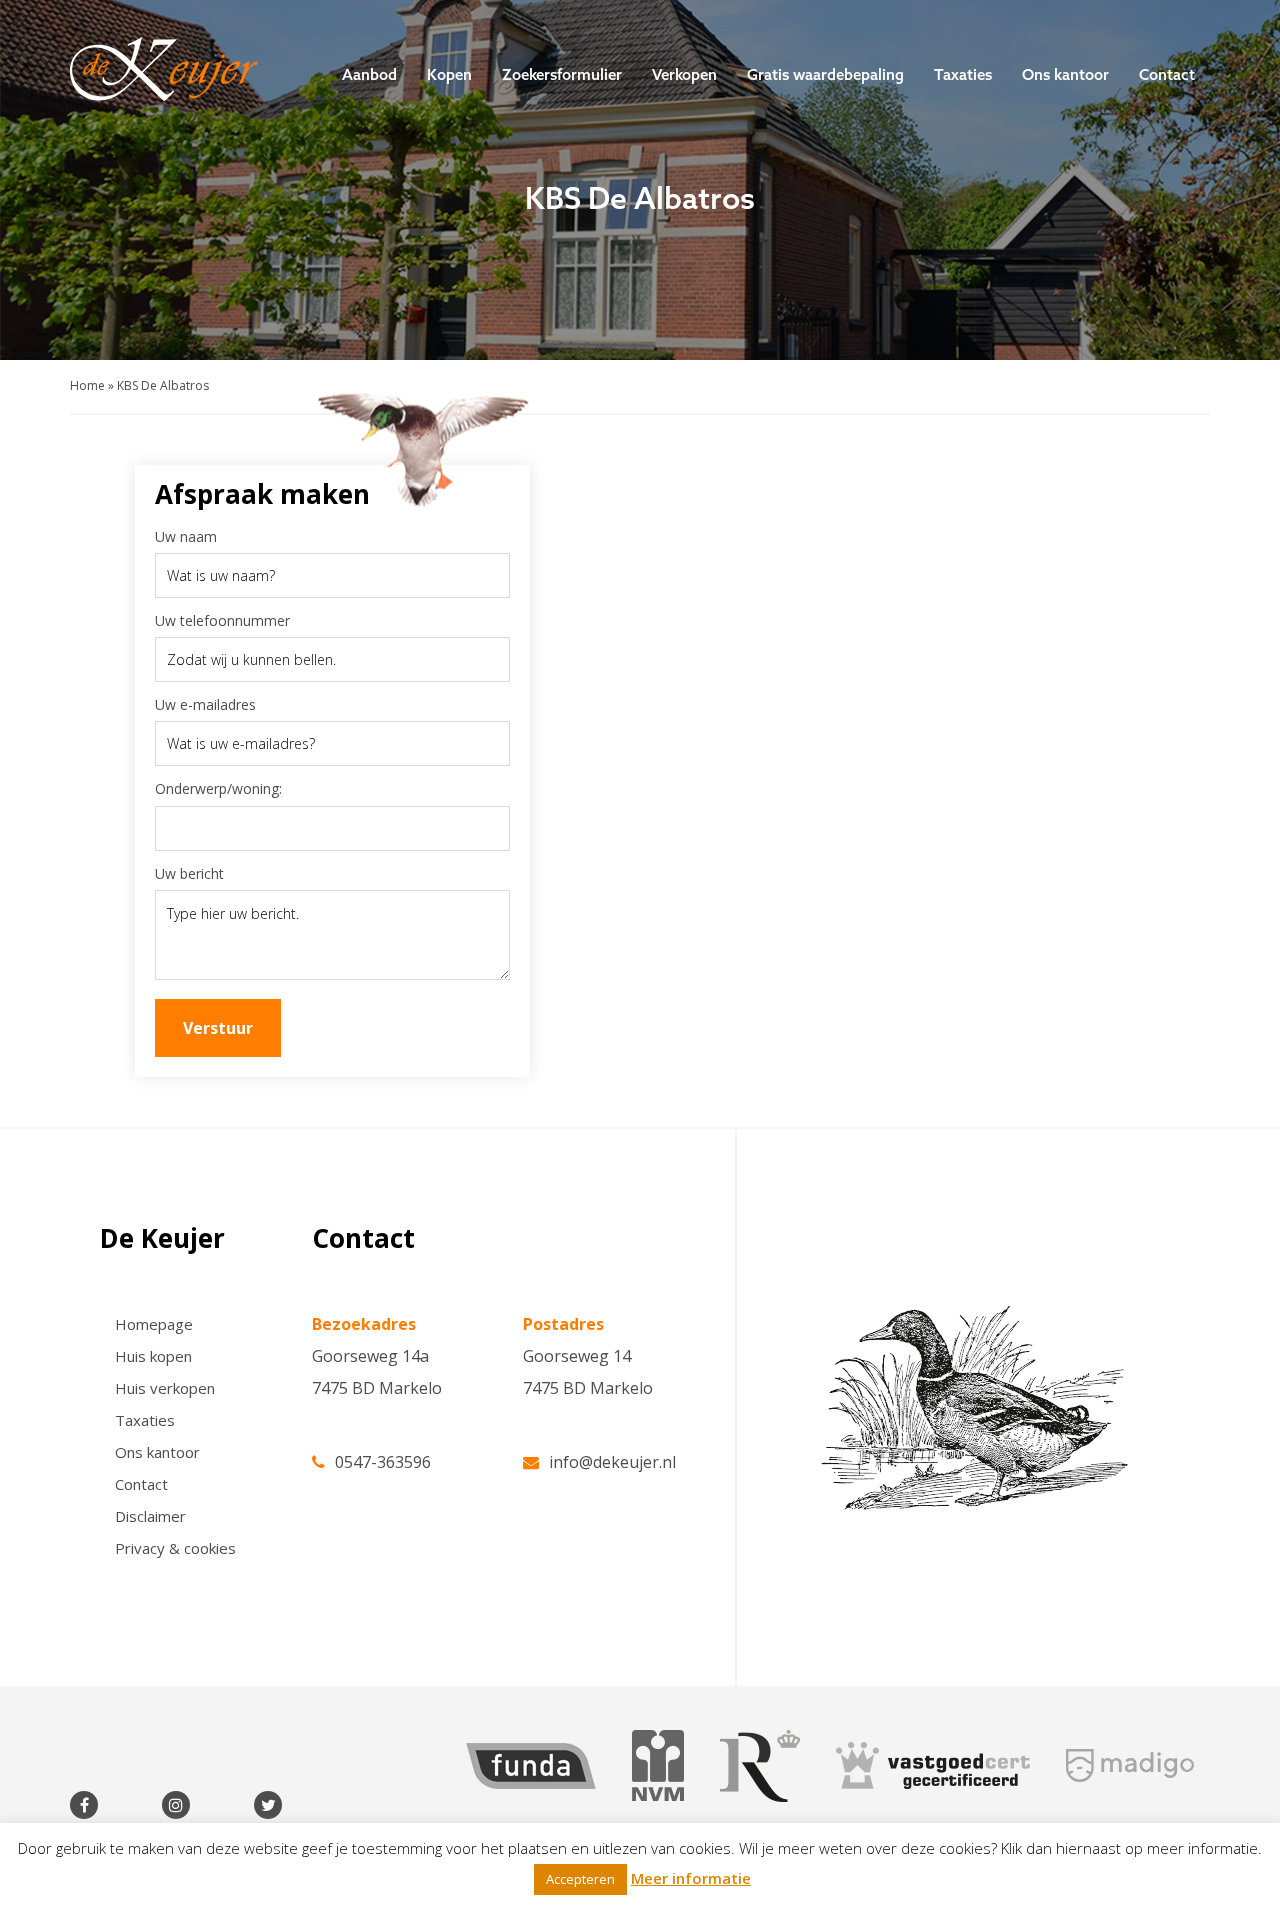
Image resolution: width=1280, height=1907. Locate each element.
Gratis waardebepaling (825, 74)
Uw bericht (189, 873)
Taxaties (963, 74)
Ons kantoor (1065, 74)
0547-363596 (383, 1460)
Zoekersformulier (562, 74)
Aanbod (369, 74)
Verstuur (218, 1028)
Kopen (449, 74)
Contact (1167, 74)
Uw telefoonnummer (222, 620)
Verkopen (684, 74)
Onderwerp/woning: (218, 788)
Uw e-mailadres (205, 704)
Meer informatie (691, 1878)
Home (87, 385)
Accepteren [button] (580, 1879)
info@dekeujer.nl (612, 1460)
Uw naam (186, 536)
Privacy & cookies (175, 1548)
